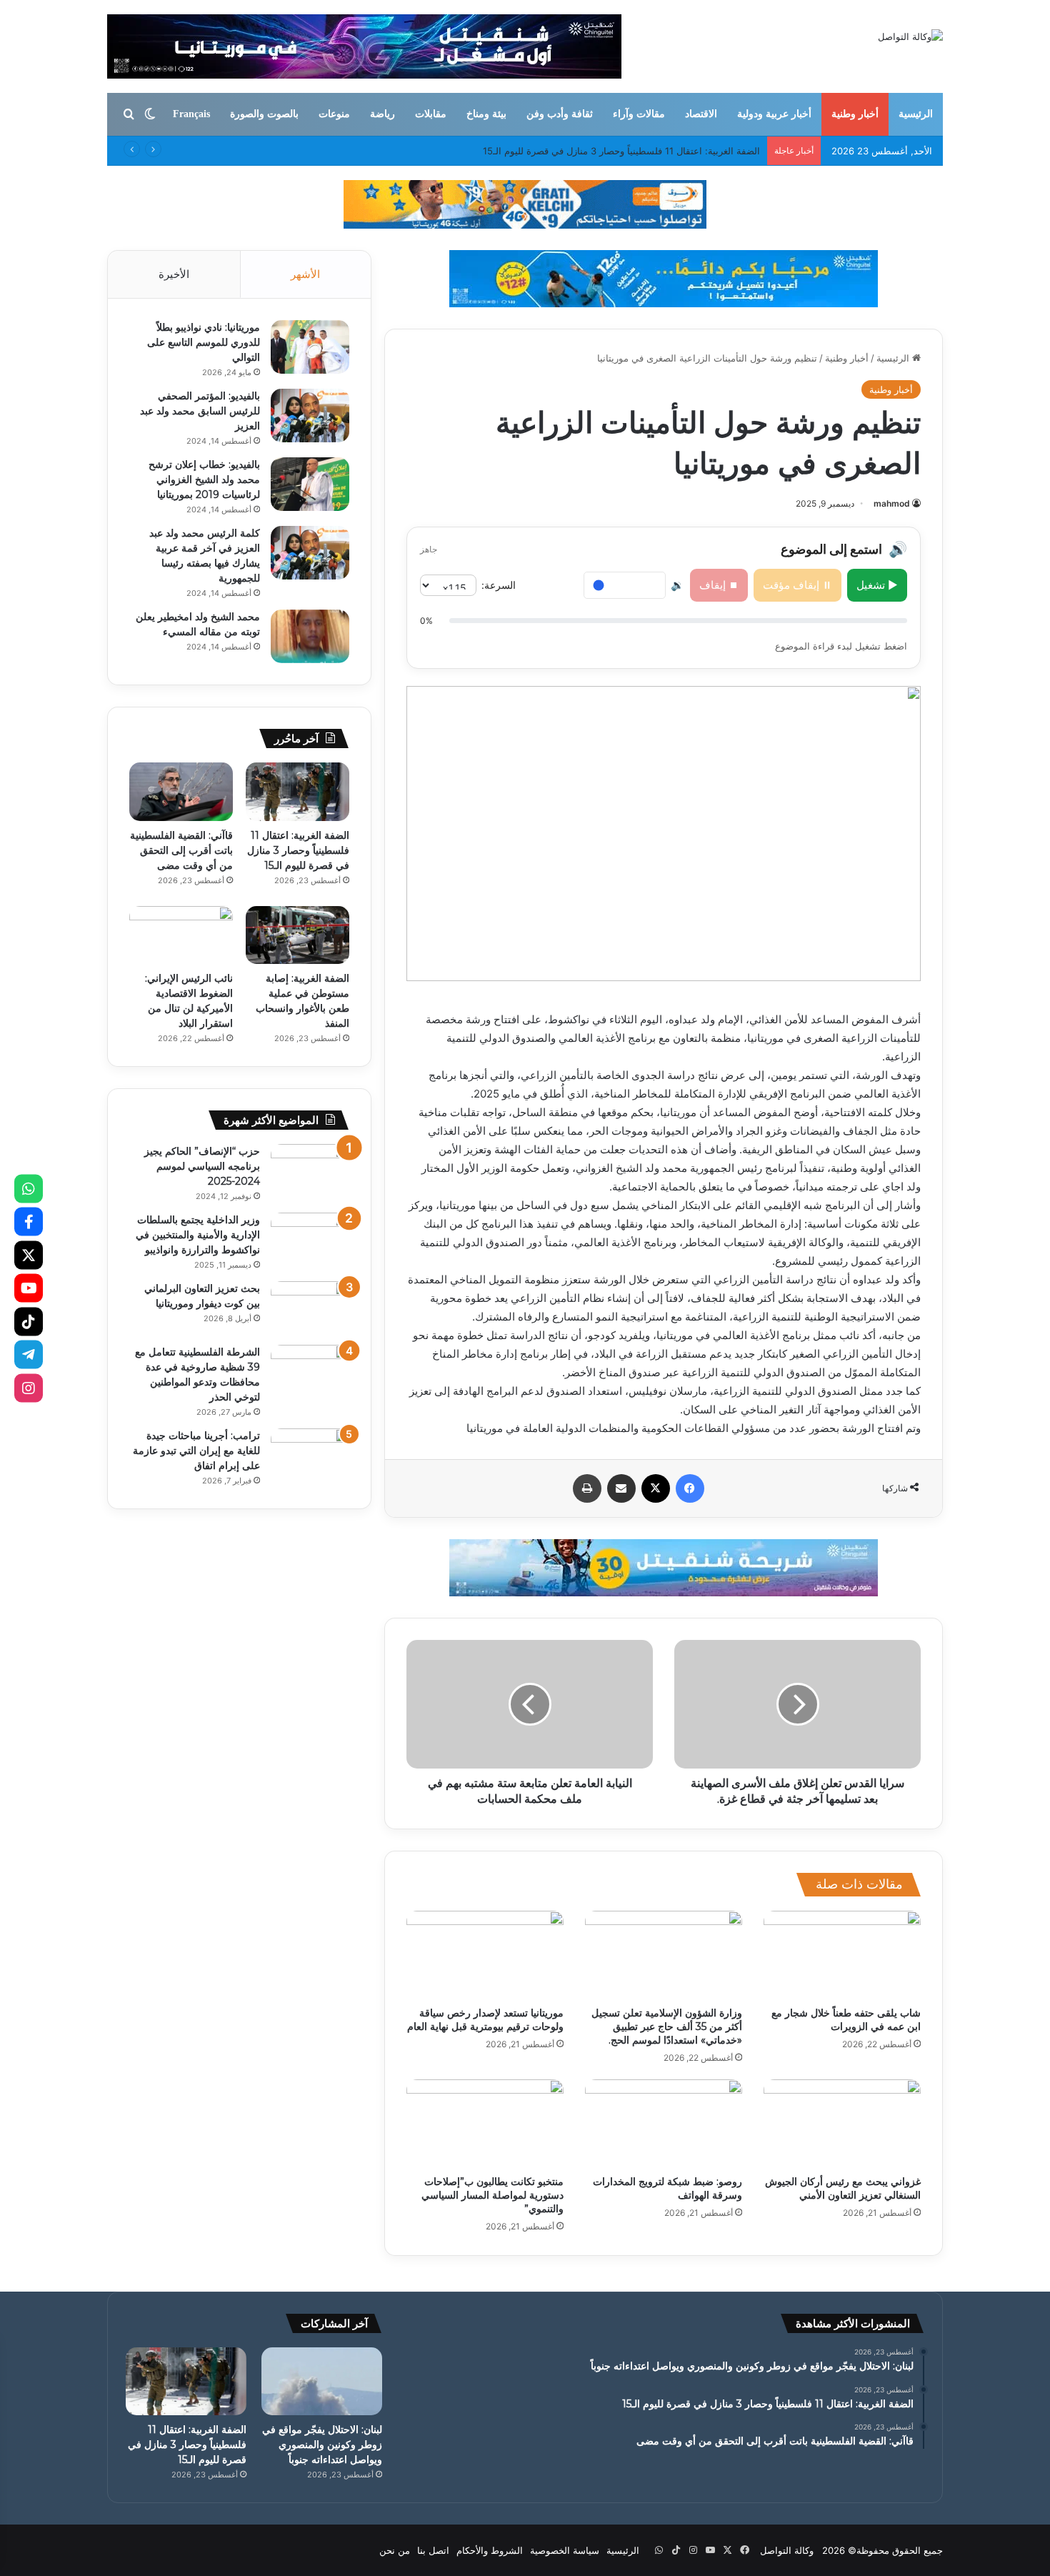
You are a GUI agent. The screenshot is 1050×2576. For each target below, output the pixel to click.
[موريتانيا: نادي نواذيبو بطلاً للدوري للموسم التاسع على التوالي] (310, 347)
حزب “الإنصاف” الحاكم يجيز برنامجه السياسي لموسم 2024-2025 (202, 1166)
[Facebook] (29, 1222)
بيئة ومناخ (486, 114)
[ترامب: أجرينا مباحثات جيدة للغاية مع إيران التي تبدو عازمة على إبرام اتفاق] (310, 1455)
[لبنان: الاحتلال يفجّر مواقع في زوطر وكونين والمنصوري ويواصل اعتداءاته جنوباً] (322, 2381)
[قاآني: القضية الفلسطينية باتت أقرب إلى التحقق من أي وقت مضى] (181, 792)
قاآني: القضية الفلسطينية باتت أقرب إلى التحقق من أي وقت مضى (629, 151)
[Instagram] (29, 1388)
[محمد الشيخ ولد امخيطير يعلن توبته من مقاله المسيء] (310, 636)
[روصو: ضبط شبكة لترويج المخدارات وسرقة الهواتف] (664, 2124)
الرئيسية (916, 114)
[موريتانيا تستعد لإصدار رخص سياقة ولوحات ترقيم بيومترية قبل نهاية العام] (485, 1955)
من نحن (395, 2550)
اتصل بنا (433, 2550)
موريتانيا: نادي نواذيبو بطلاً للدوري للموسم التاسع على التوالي (204, 342)
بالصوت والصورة (264, 114)
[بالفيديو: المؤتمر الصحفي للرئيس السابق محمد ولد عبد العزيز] (310, 416)
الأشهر (305, 274)
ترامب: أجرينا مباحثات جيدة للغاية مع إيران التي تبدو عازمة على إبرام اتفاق (196, 1451)
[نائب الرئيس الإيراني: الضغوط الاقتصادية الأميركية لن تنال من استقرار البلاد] (181, 935)
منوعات (334, 114)
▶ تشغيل (877, 585)
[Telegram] (29, 1355)
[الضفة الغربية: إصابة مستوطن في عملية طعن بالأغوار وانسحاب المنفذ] (297, 935)
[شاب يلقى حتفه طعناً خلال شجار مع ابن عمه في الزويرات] (842, 1955)
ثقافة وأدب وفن (560, 114)
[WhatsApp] (29, 1188)
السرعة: (499, 585)
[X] (29, 1255)
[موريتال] (525, 204)
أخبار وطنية (855, 114)
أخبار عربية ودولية (774, 114)
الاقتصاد (701, 114)
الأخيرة (174, 274)
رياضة (382, 114)
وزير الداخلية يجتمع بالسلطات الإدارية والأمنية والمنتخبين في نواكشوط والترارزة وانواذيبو (198, 1235)
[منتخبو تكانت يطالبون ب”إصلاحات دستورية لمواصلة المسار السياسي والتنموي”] (485, 2124)
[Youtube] (29, 1288)
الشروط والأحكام (490, 2550)
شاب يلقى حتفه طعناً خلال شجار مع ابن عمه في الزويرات (846, 2020)
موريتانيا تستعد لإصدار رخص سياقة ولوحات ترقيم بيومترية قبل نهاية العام (485, 2020)
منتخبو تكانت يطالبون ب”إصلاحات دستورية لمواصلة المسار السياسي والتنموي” (492, 2195)
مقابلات (431, 114)
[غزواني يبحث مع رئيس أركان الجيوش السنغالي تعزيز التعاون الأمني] (842, 2124)
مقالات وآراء (639, 114)
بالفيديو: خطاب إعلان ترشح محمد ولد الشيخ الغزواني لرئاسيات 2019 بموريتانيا (204, 479)
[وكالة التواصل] (910, 36)
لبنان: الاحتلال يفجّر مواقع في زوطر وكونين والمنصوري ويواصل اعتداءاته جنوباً (322, 2445)
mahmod (892, 503)
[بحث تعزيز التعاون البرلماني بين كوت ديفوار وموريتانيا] (310, 1308)
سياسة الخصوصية (565, 2550)
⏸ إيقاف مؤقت (797, 585)
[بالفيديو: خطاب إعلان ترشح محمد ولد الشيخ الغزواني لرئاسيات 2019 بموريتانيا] (310, 484)
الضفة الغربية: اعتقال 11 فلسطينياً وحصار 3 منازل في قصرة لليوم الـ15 (298, 850)
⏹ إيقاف (719, 585)
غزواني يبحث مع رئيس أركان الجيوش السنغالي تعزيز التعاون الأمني (843, 2188)
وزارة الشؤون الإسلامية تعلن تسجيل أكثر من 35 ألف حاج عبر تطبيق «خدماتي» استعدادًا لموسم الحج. (667, 2027)
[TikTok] (29, 1321)
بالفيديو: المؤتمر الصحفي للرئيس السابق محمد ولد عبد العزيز (200, 411)
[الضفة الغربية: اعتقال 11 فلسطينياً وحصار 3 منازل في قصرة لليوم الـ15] (297, 792)
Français (191, 114)
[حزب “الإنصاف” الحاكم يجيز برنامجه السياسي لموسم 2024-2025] (310, 1171)
